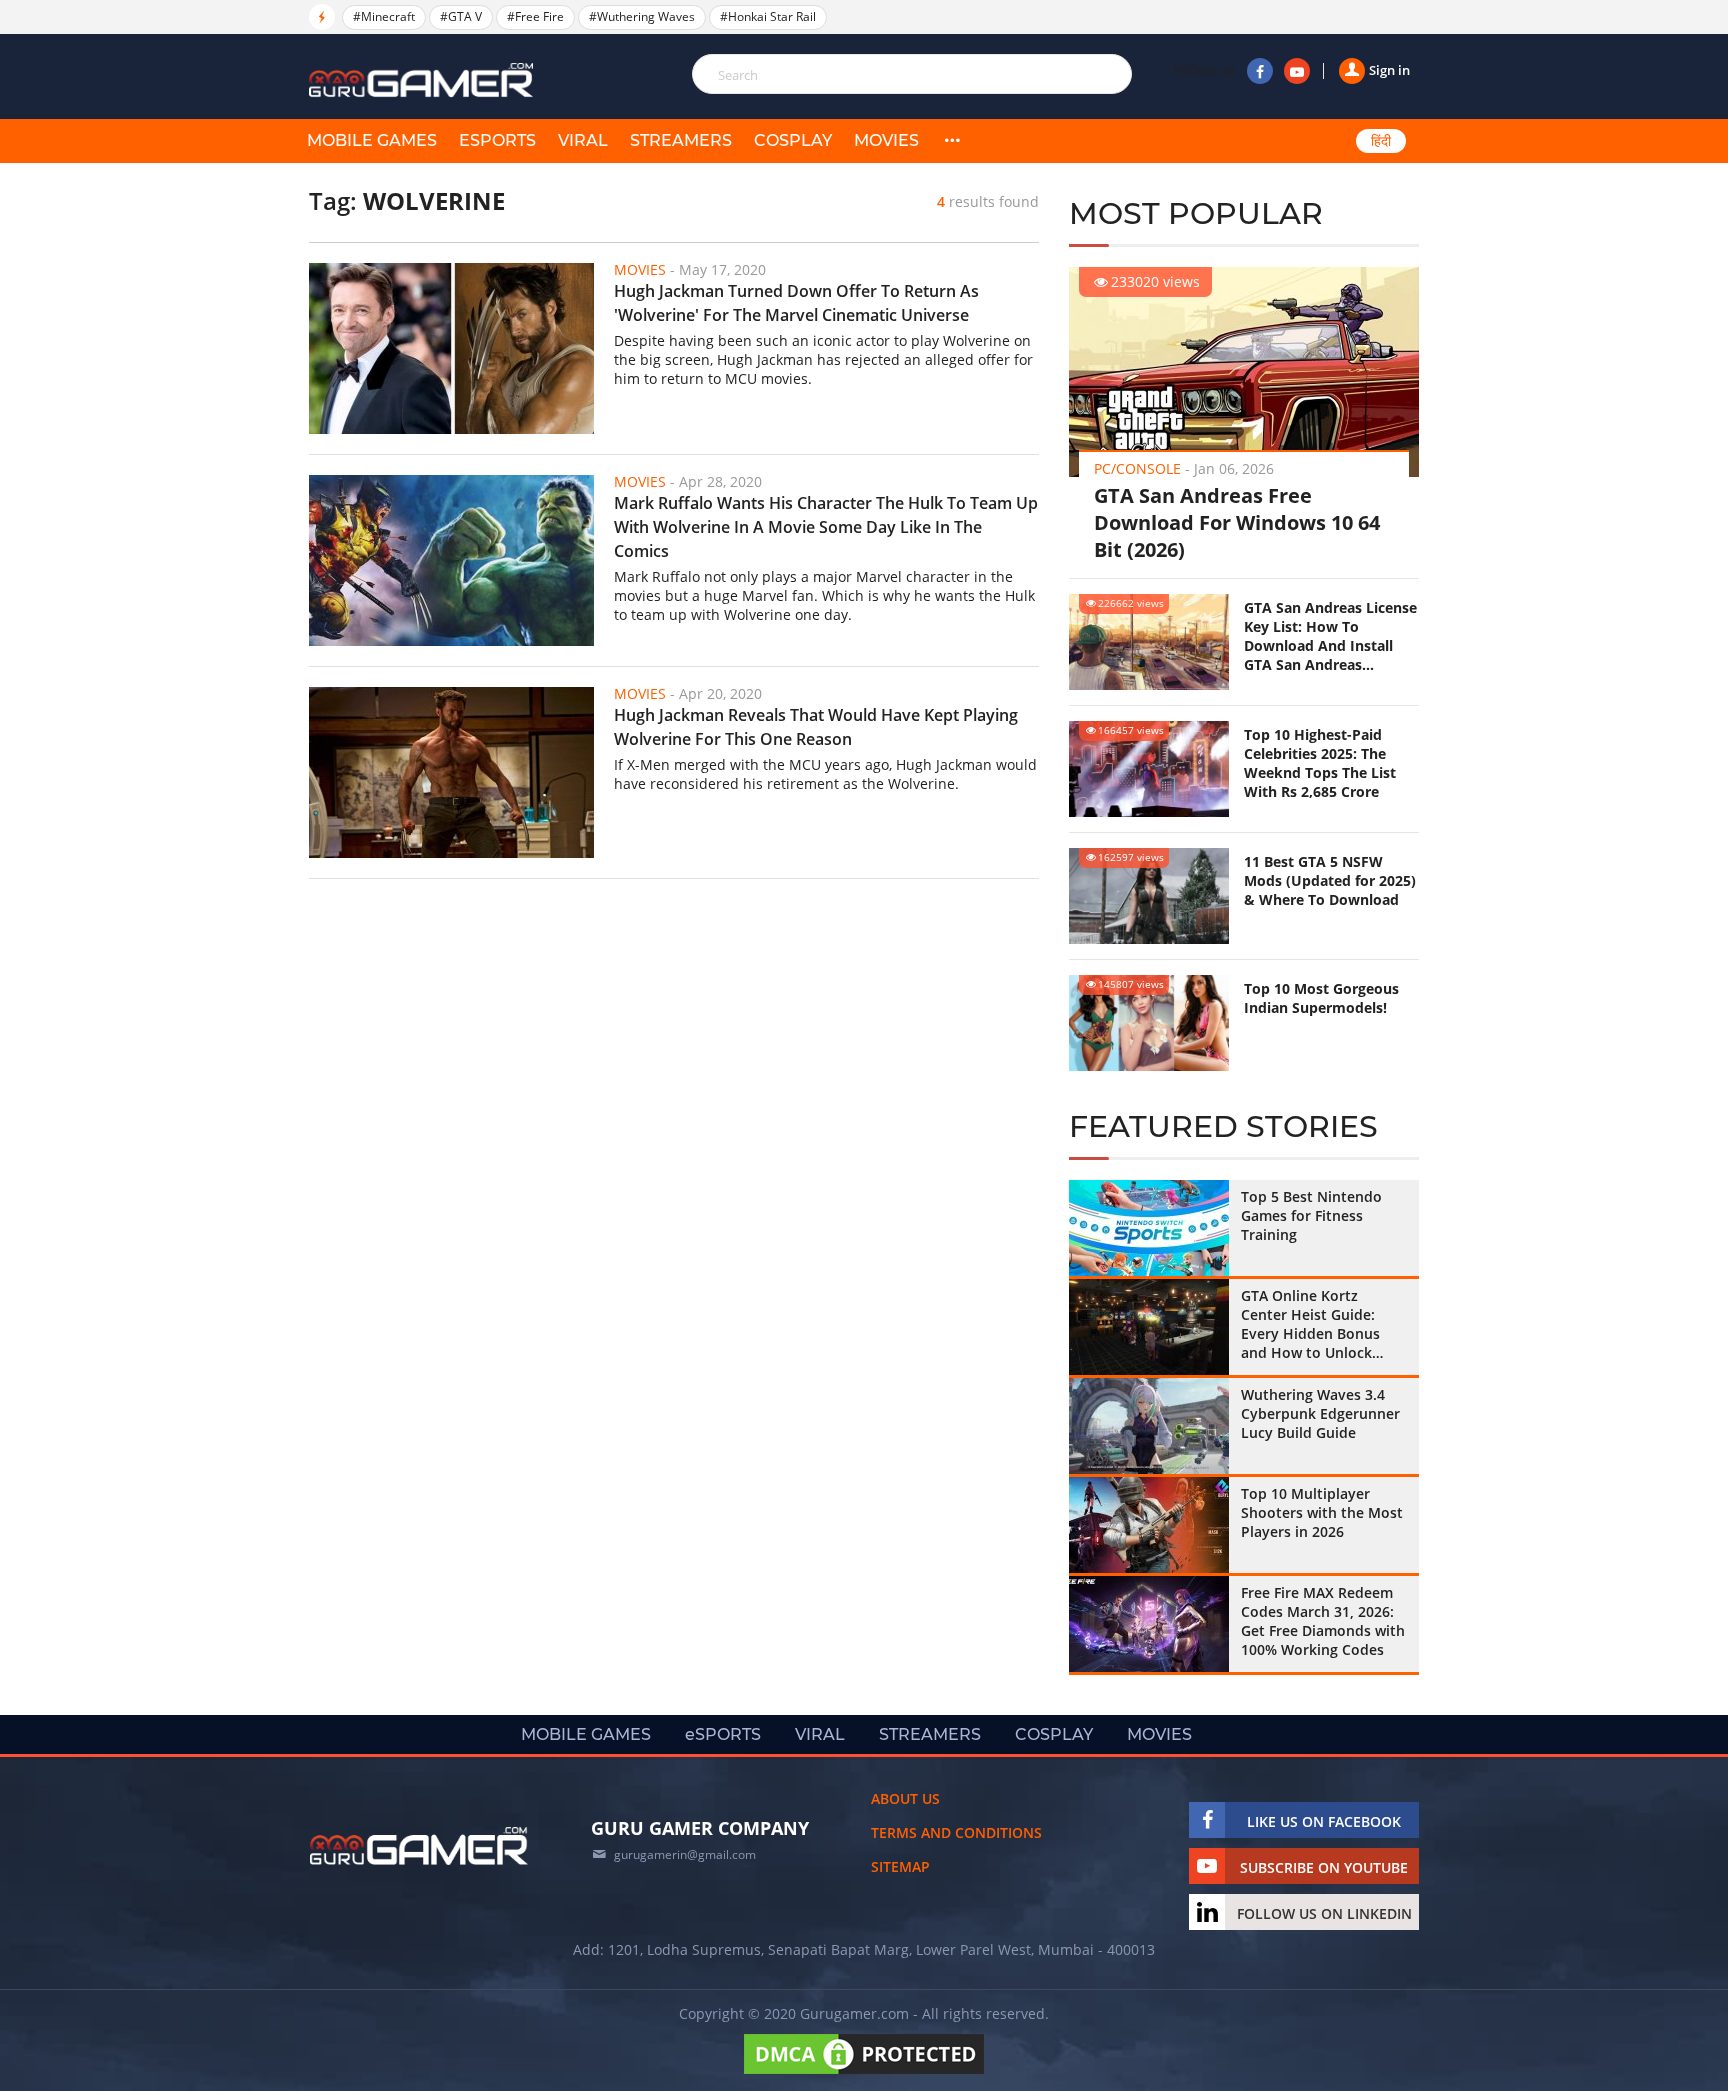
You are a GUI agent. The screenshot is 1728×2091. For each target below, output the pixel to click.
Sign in (1389, 70)
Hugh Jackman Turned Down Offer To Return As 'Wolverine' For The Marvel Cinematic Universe (796, 303)
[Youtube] (1297, 71)
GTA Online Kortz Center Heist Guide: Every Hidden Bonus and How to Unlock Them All (1310, 1324)
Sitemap (900, 1866)
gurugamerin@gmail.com (685, 1854)
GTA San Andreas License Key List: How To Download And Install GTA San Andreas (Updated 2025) (1330, 636)
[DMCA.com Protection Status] (864, 2073)
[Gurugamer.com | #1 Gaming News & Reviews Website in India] (424, 80)
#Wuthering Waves (642, 16)
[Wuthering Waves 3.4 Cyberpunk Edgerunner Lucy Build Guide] (1149, 1426)
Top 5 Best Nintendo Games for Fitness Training (1311, 1215)
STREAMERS (681, 140)
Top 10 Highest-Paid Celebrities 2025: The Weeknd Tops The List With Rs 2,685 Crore (1320, 763)
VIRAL (583, 140)
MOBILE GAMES (372, 140)
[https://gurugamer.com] (419, 1846)
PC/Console (1137, 468)
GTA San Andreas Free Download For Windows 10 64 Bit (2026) (1237, 522)
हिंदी (1381, 141)
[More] (952, 141)
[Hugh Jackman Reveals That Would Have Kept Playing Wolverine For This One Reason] (451, 772)
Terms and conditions (956, 1832)
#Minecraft (384, 16)
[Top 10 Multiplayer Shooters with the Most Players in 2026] (1149, 1525)
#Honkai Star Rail (768, 16)
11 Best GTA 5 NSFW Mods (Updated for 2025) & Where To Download (1330, 880)
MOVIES (886, 140)
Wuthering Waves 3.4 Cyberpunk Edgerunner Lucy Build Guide (1320, 1413)
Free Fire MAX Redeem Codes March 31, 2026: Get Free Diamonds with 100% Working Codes (1323, 1621)
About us (905, 1798)
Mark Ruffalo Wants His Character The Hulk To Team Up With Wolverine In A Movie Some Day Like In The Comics (826, 527)
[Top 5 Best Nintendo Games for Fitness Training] (1149, 1228)
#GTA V (461, 16)
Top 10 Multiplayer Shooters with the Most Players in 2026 (1322, 1512)
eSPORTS (497, 140)
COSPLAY (793, 140)
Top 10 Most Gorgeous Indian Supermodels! (1321, 998)
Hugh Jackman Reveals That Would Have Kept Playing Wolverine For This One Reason (816, 727)
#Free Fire (535, 16)
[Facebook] (1260, 71)
